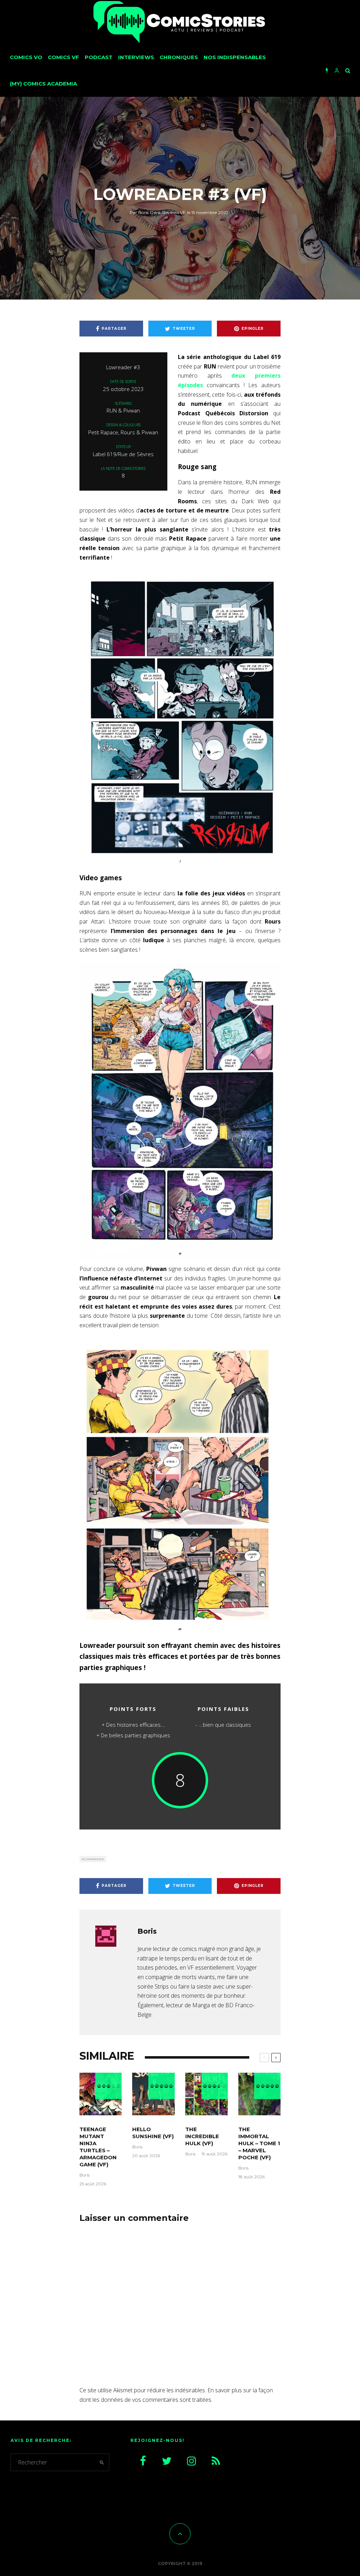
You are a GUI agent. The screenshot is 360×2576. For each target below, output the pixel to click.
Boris (139, 212)
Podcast (99, 57)
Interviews (136, 57)
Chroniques (179, 57)
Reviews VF (174, 212)
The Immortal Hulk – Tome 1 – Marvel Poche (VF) (259, 2143)
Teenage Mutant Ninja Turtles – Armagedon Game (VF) (98, 2147)
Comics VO (26, 57)
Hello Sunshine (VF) (153, 2133)
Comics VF (63, 57)
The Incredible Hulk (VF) (202, 2136)
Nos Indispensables (235, 57)
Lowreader (94, 1859)
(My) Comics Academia (43, 84)
